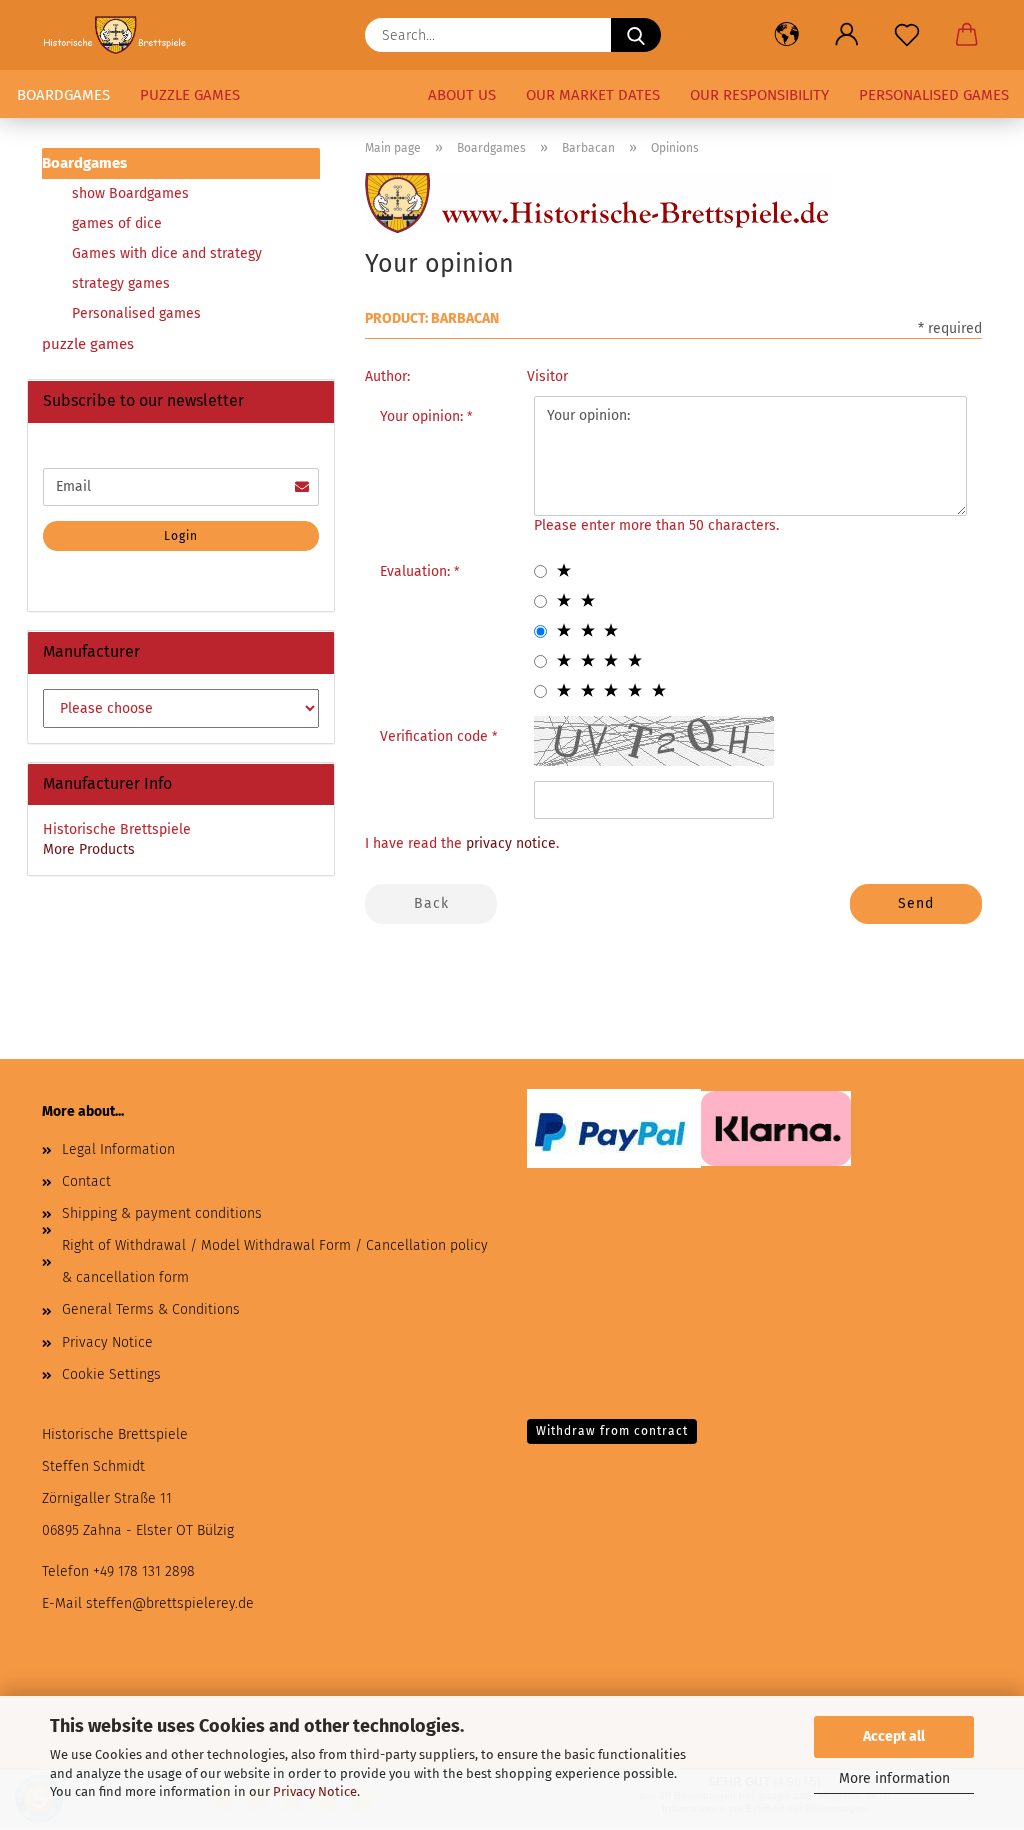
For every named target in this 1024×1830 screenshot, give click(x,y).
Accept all (894, 1736)
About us (462, 95)
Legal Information (118, 1149)
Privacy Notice (315, 1791)
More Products (89, 849)
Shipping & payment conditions (162, 1213)
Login (181, 536)
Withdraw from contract (612, 1431)
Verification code (436, 736)
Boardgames (63, 95)
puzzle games (190, 95)
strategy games (121, 283)
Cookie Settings (111, 1374)
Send (916, 903)
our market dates (593, 95)
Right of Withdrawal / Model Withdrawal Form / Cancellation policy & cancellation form (275, 1261)
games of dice (117, 223)
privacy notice (511, 843)
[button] (787, 35)
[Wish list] (907, 35)
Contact (86, 1181)
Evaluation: (417, 571)
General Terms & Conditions (151, 1309)
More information (894, 1778)
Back (431, 903)
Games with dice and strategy (167, 253)
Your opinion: (423, 416)
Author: (387, 376)
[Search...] (636, 35)
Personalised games (934, 95)
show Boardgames (130, 193)
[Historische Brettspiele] (123, 35)
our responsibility (759, 95)
